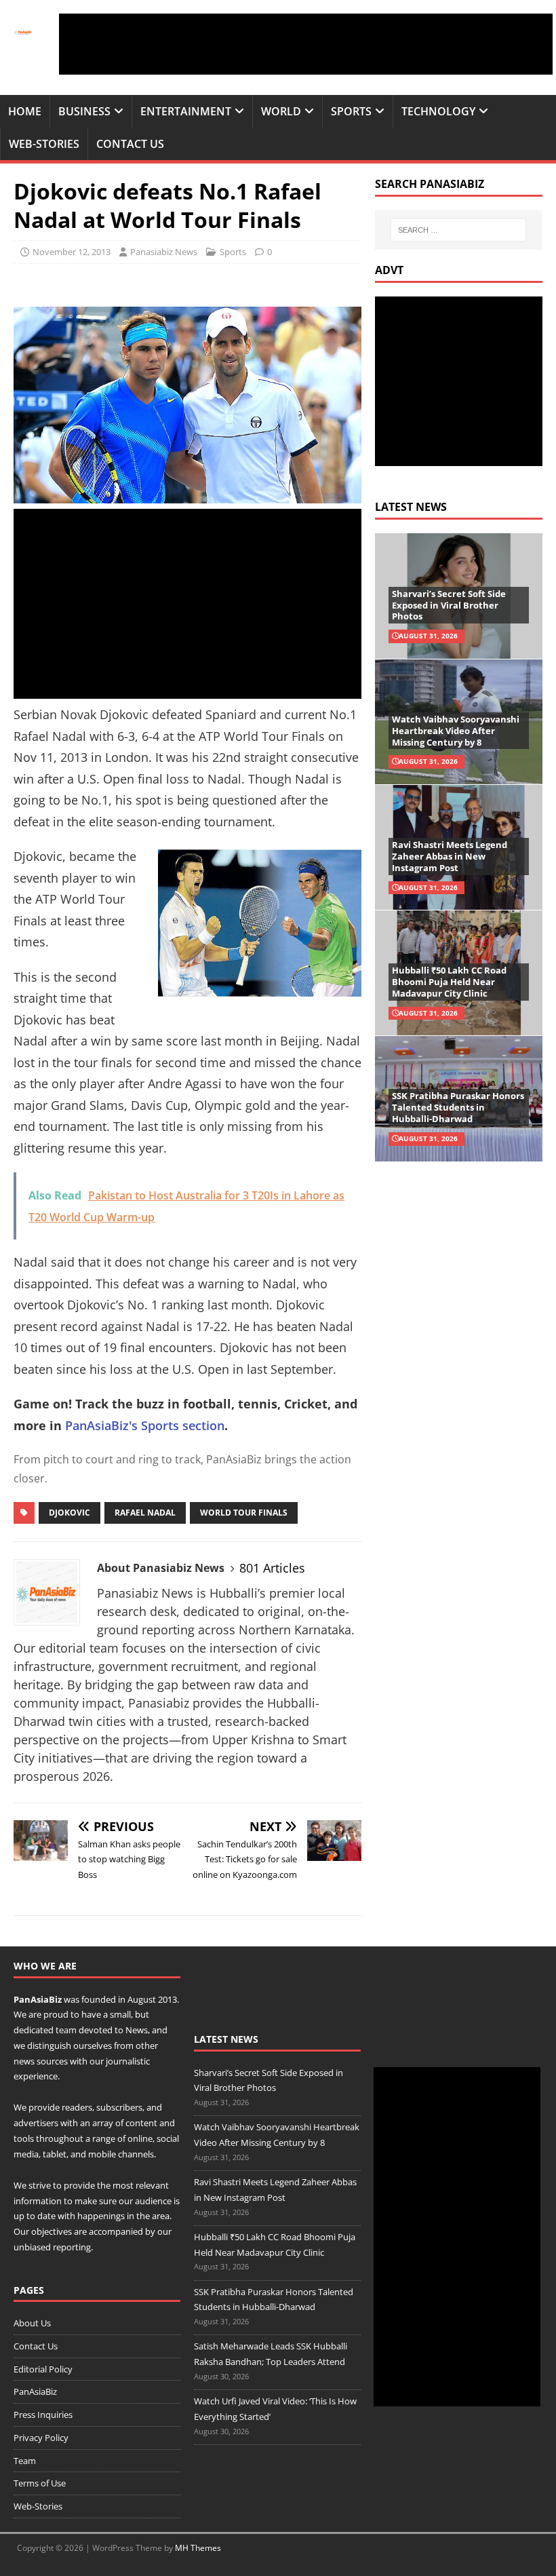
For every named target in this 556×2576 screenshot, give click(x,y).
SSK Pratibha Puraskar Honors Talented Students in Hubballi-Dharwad (458, 1107)
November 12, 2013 (72, 252)
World (281, 111)
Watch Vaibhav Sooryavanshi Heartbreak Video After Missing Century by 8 (456, 731)
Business (84, 111)
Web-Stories (44, 144)
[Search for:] (458, 230)
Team (25, 2461)
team (66, 2030)
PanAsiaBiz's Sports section (145, 1425)
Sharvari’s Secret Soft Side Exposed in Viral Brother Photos (449, 605)
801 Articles (272, 1568)
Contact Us (130, 144)
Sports (351, 111)
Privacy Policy (41, 2438)
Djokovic (69, 1513)
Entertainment (186, 111)
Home (25, 111)
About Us (32, 2323)
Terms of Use (40, 2483)
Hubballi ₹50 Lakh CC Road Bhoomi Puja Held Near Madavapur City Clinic (449, 982)
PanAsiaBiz (38, 1999)
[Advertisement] (306, 44)
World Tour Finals (244, 1513)
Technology (438, 111)
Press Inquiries (43, 2415)
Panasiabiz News (164, 252)
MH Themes (198, 2548)
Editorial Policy (43, 2369)
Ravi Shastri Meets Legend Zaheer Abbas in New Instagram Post (450, 856)
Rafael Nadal (145, 1513)
